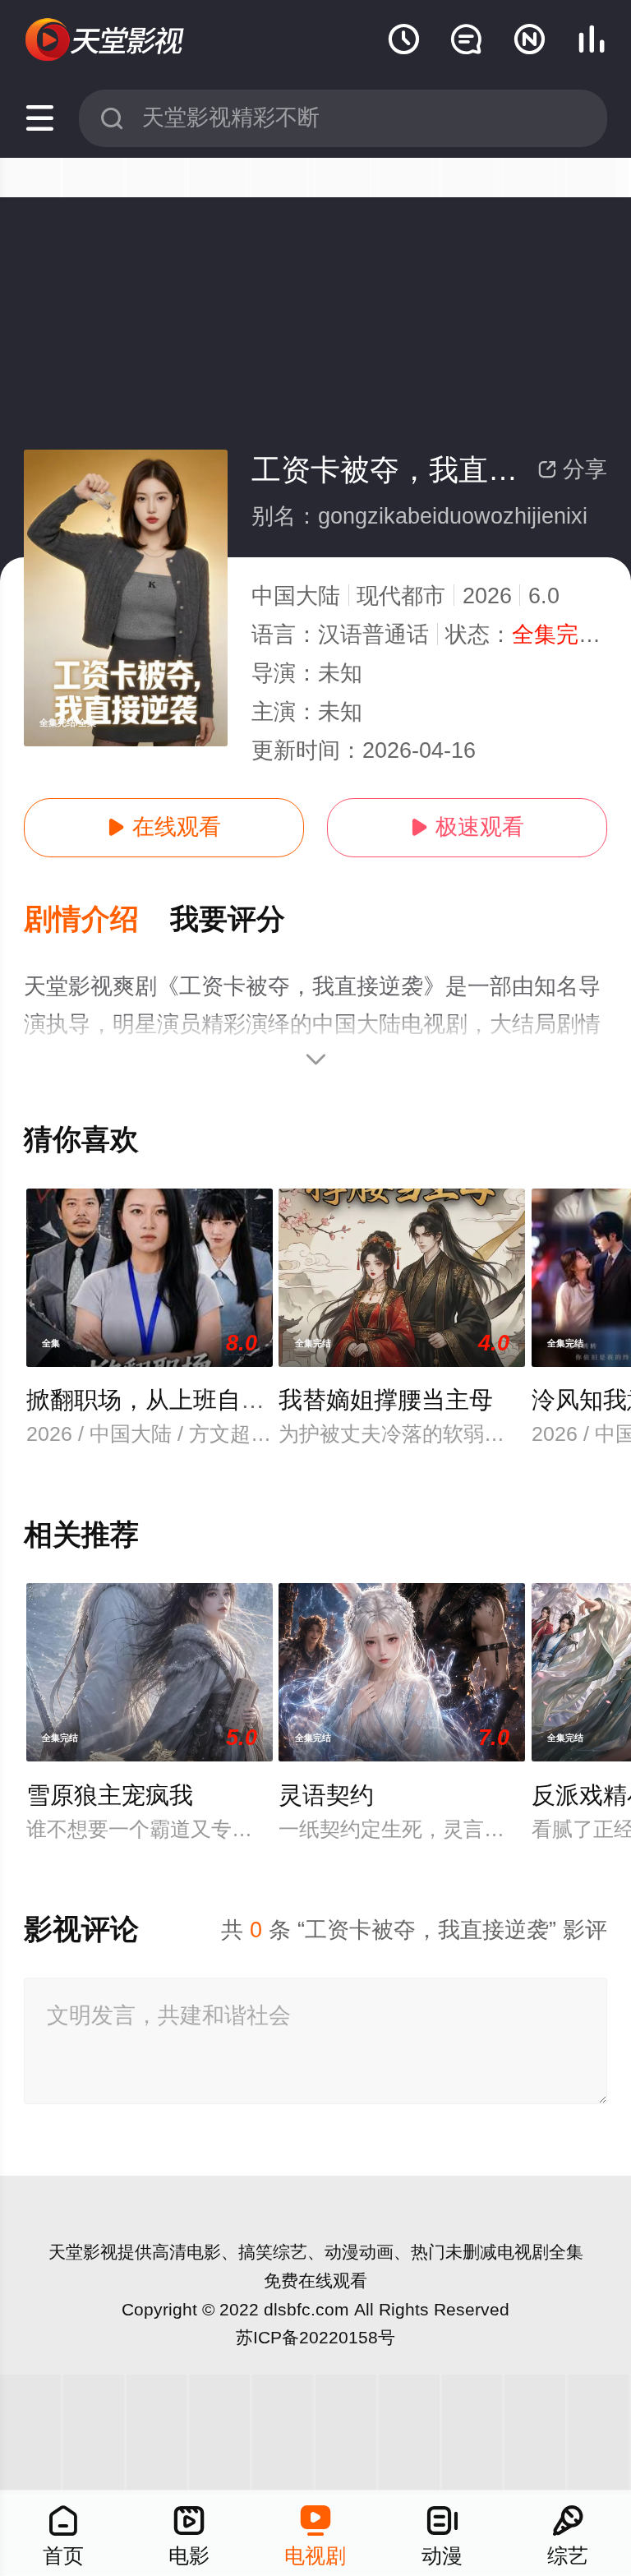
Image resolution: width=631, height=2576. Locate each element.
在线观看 (164, 827)
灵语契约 (326, 1795)
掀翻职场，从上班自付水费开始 (193, 1400)
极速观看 (467, 827)
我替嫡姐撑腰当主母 (386, 1400)
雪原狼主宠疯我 (110, 1795)
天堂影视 (83, 2252)
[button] (97, 920)
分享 (572, 469)
